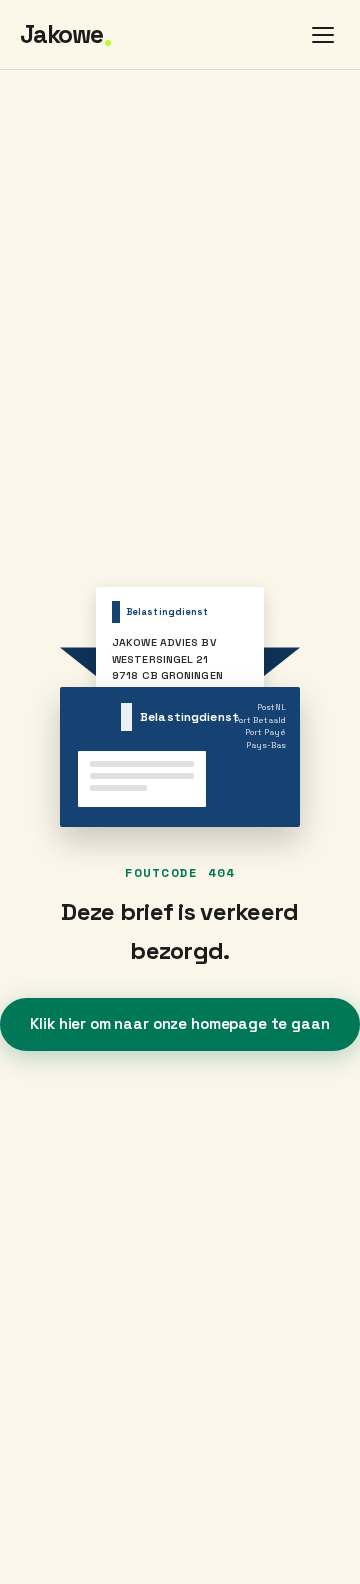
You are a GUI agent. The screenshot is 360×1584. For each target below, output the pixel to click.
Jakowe (65, 35)
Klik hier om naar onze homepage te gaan (179, 1023)
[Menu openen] (323, 35)
